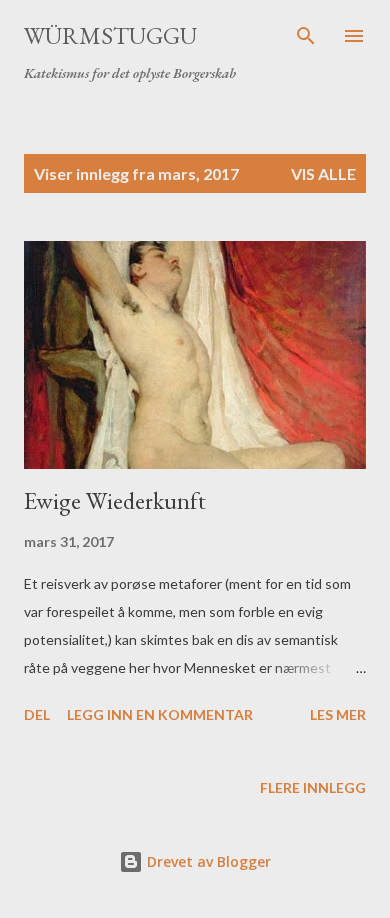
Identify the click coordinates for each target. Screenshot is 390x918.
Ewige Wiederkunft (115, 500)
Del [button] (37, 714)
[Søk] (306, 36)
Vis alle (323, 173)
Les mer (338, 714)
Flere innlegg (313, 787)
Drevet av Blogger (207, 861)
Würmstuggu (110, 35)
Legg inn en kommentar (160, 714)
